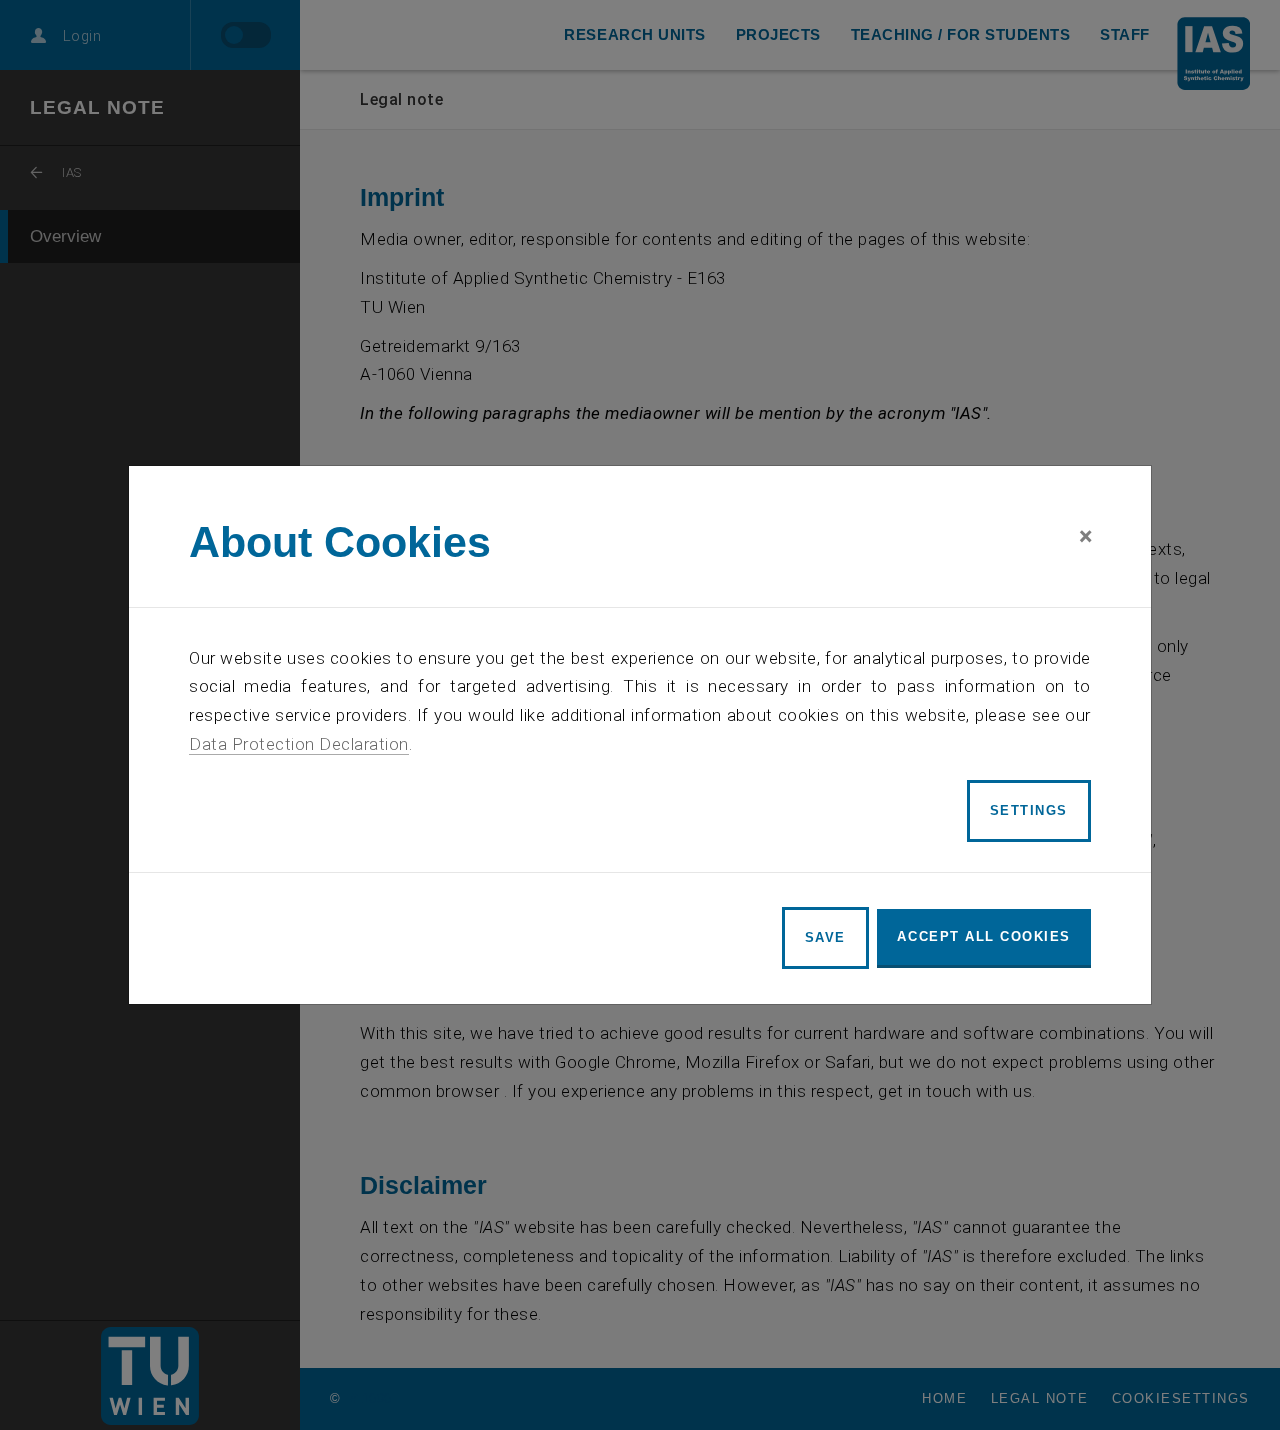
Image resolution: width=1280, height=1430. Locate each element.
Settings (1029, 810)
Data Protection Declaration (299, 744)
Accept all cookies (984, 936)
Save (825, 937)
